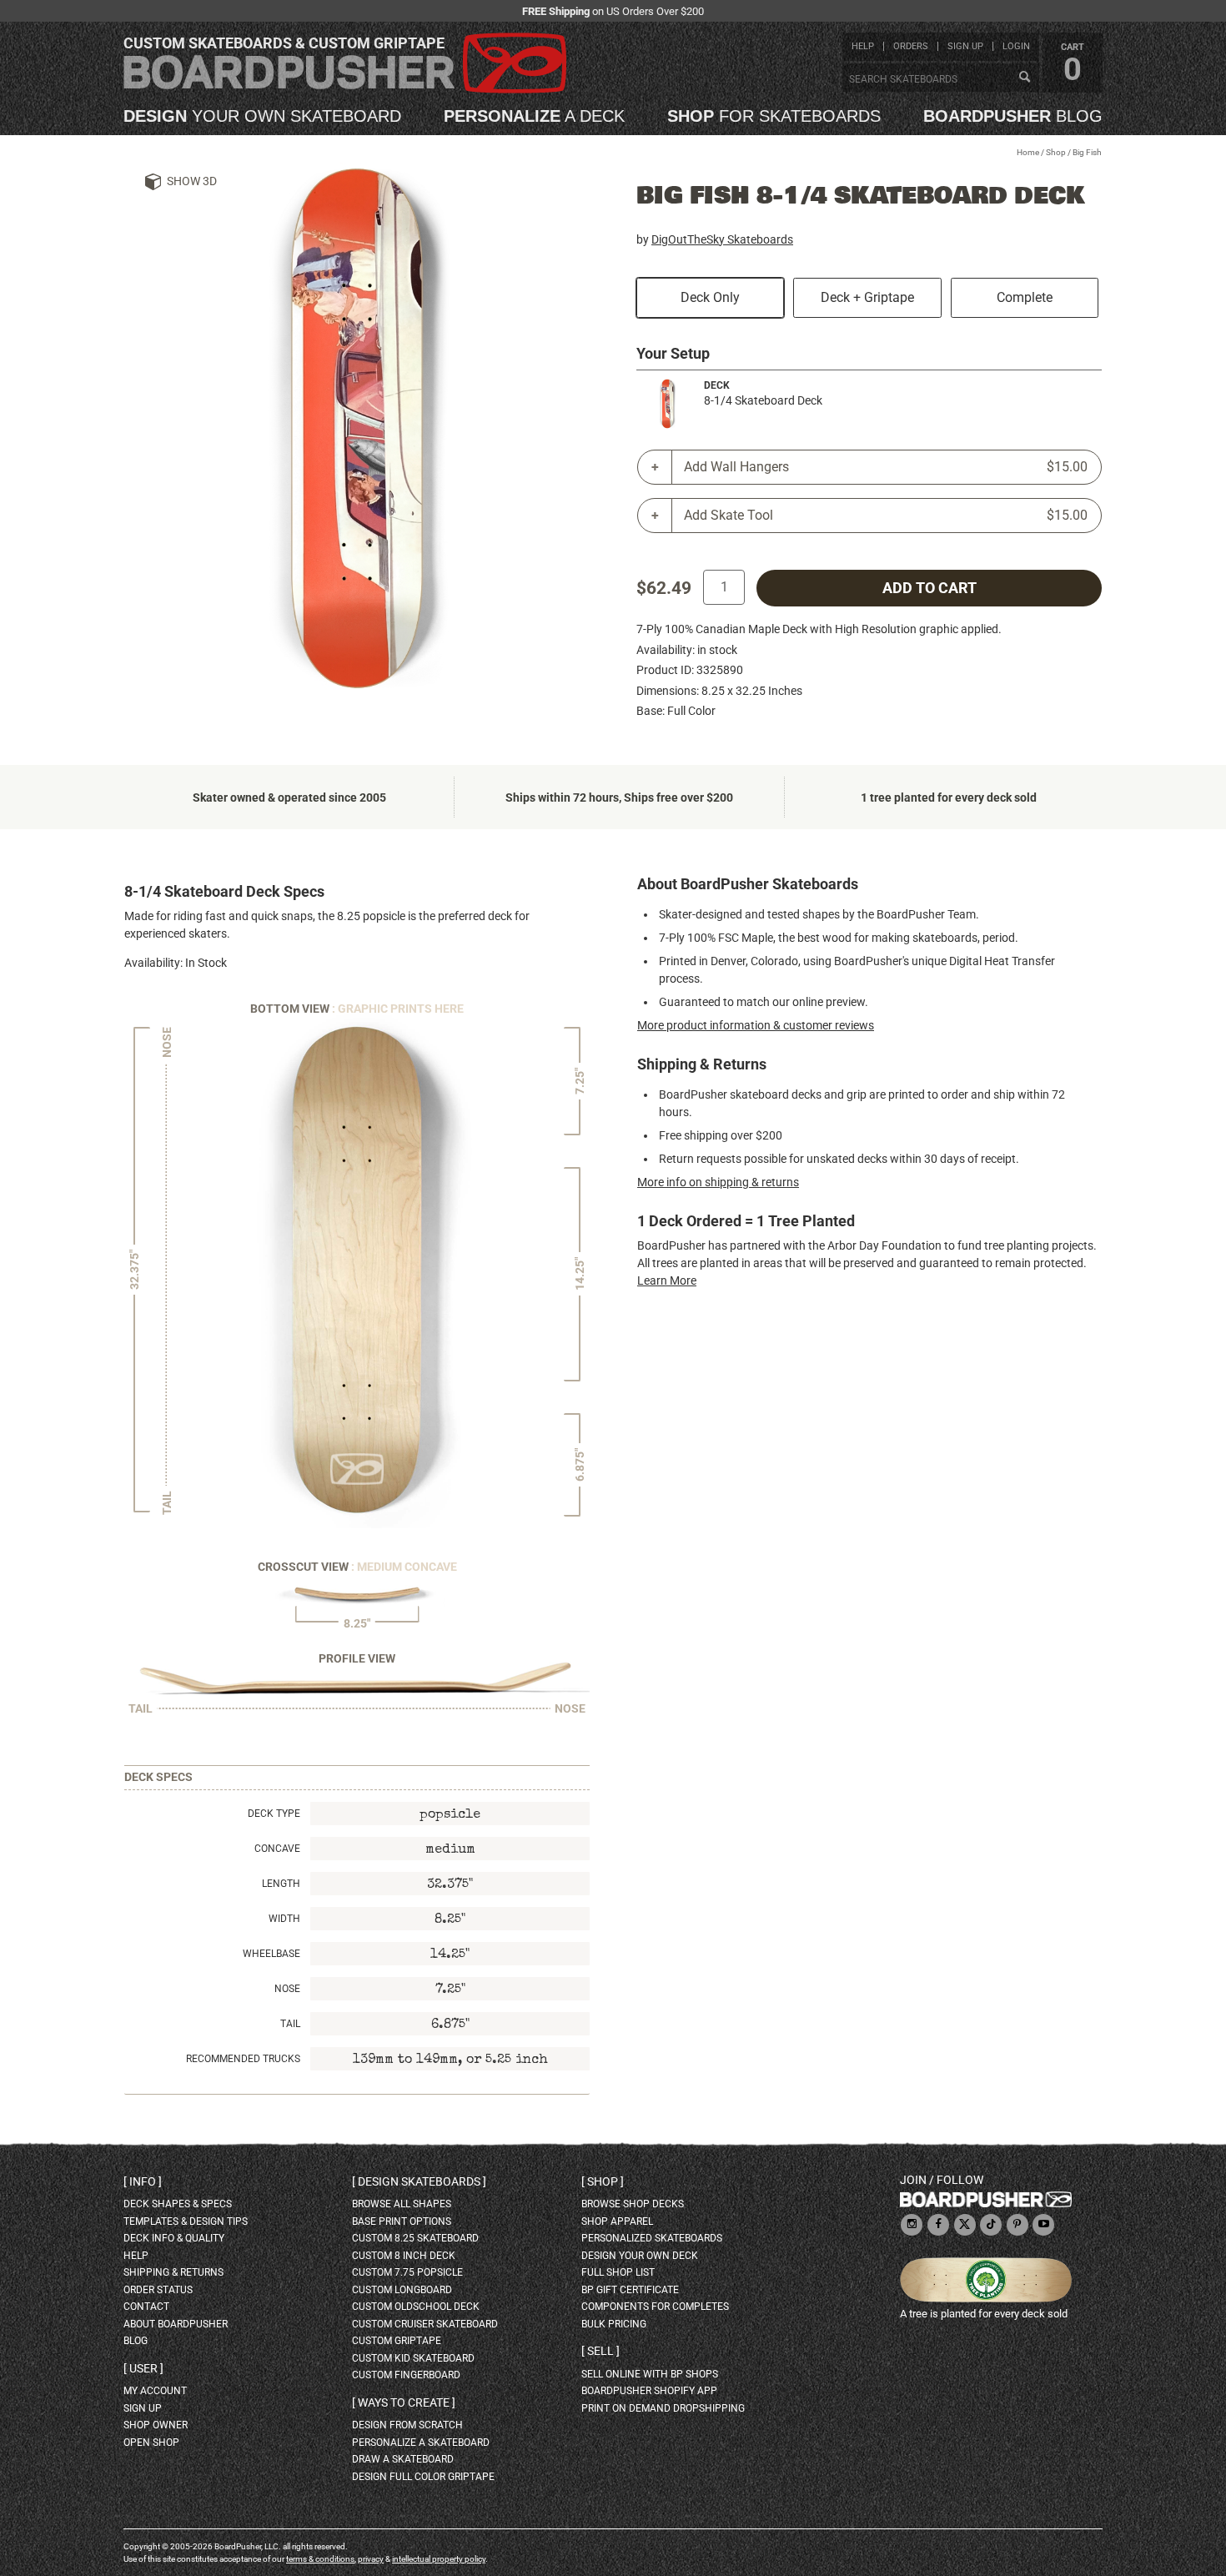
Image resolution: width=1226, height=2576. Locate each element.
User (143, 2368)
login (1016, 46)
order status (158, 2290)
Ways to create (404, 2402)
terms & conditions (320, 2559)
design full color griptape (423, 2477)
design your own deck (640, 2256)
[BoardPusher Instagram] (912, 2225)
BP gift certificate (630, 2290)
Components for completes (655, 2307)
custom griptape (397, 2341)
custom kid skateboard (413, 2358)
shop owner (156, 2425)
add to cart (930, 588)
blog (1013, 116)
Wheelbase (271, 1954)
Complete (1025, 297)
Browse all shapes (402, 2204)
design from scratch (407, 2425)
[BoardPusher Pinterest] (1017, 2225)
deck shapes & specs (178, 2204)
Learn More (667, 1280)
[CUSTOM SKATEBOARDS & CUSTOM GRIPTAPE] (345, 90)
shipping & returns (173, 2272)
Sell (600, 2351)
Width (284, 1919)
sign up (965, 46)
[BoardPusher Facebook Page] (938, 2225)
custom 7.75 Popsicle (407, 2272)
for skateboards (774, 116)
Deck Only (710, 297)
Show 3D (192, 181)
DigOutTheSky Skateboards (722, 239)
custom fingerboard (406, 2375)
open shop (151, 2443)
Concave (277, 1849)
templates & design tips (186, 2221)
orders (911, 46)
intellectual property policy (439, 2559)
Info (143, 2181)
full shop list (618, 2272)
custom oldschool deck (416, 2307)
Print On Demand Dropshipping (663, 2408)
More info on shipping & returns (718, 1182)
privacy (371, 2559)
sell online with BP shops (650, 2374)
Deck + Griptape (867, 297)
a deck (534, 116)
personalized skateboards (652, 2238)
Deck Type (274, 1814)
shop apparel (617, 2221)
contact (146, 2307)
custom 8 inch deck (404, 2256)
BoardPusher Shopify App (649, 2391)
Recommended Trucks (243, 2059)
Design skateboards (419, 2181)
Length (281, 1884)
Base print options (402, 2221)
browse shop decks (633, 2204)
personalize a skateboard (421, 2443)
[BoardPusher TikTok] (991, 2225)
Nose (287, 1989)
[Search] (1024, 78)
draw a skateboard (403, 2459)
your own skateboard (262, 116)
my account (155, 2391)
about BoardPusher (176, 2324)
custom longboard (402, 2290)
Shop (1056, 152)
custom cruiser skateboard (425, 2324)
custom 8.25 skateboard (415, 2238)
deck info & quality (174, 2238)
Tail (290, 2024)
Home (1028, 152)
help (863, 46)
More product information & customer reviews (756, 1025)
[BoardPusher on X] (965, 2225)
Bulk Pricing (614, 2324)
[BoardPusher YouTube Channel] (1043, 2225)
